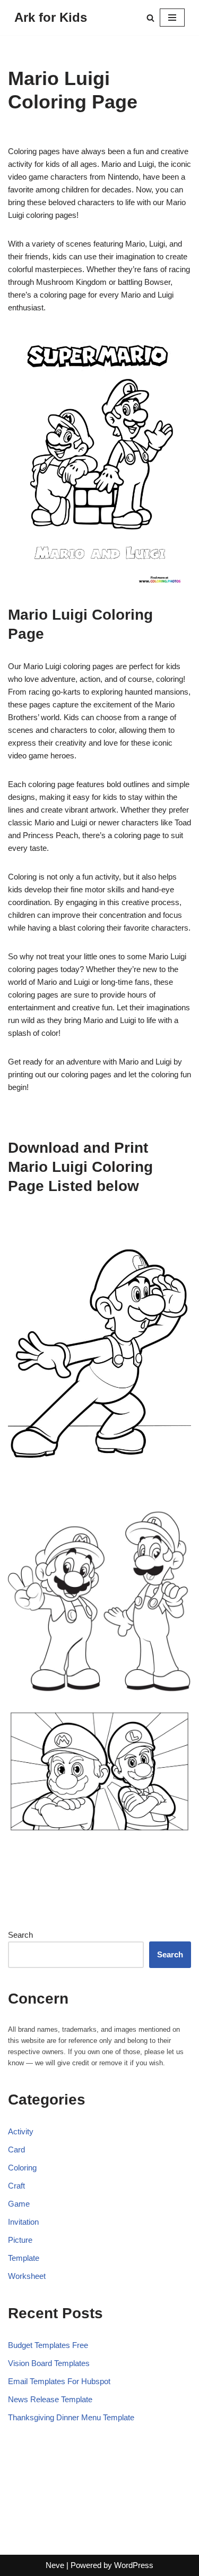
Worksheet (27, 2276)
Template (24, 2258)
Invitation (23, 2222)
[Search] (150, 18)
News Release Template (50, 2399)
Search (20, 1935)
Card (16, 2150)
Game (19, 2204)
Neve (55, 2565)
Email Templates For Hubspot (59, 2381)
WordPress (134, 2565)
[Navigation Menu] (172, 18)
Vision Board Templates (49, 2363)
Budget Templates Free (48, 2345)
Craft (16, 2186)
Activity (21, 2131)
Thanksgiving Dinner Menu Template (71, 2417)
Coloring (22, 2168)
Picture (20, 2240)
